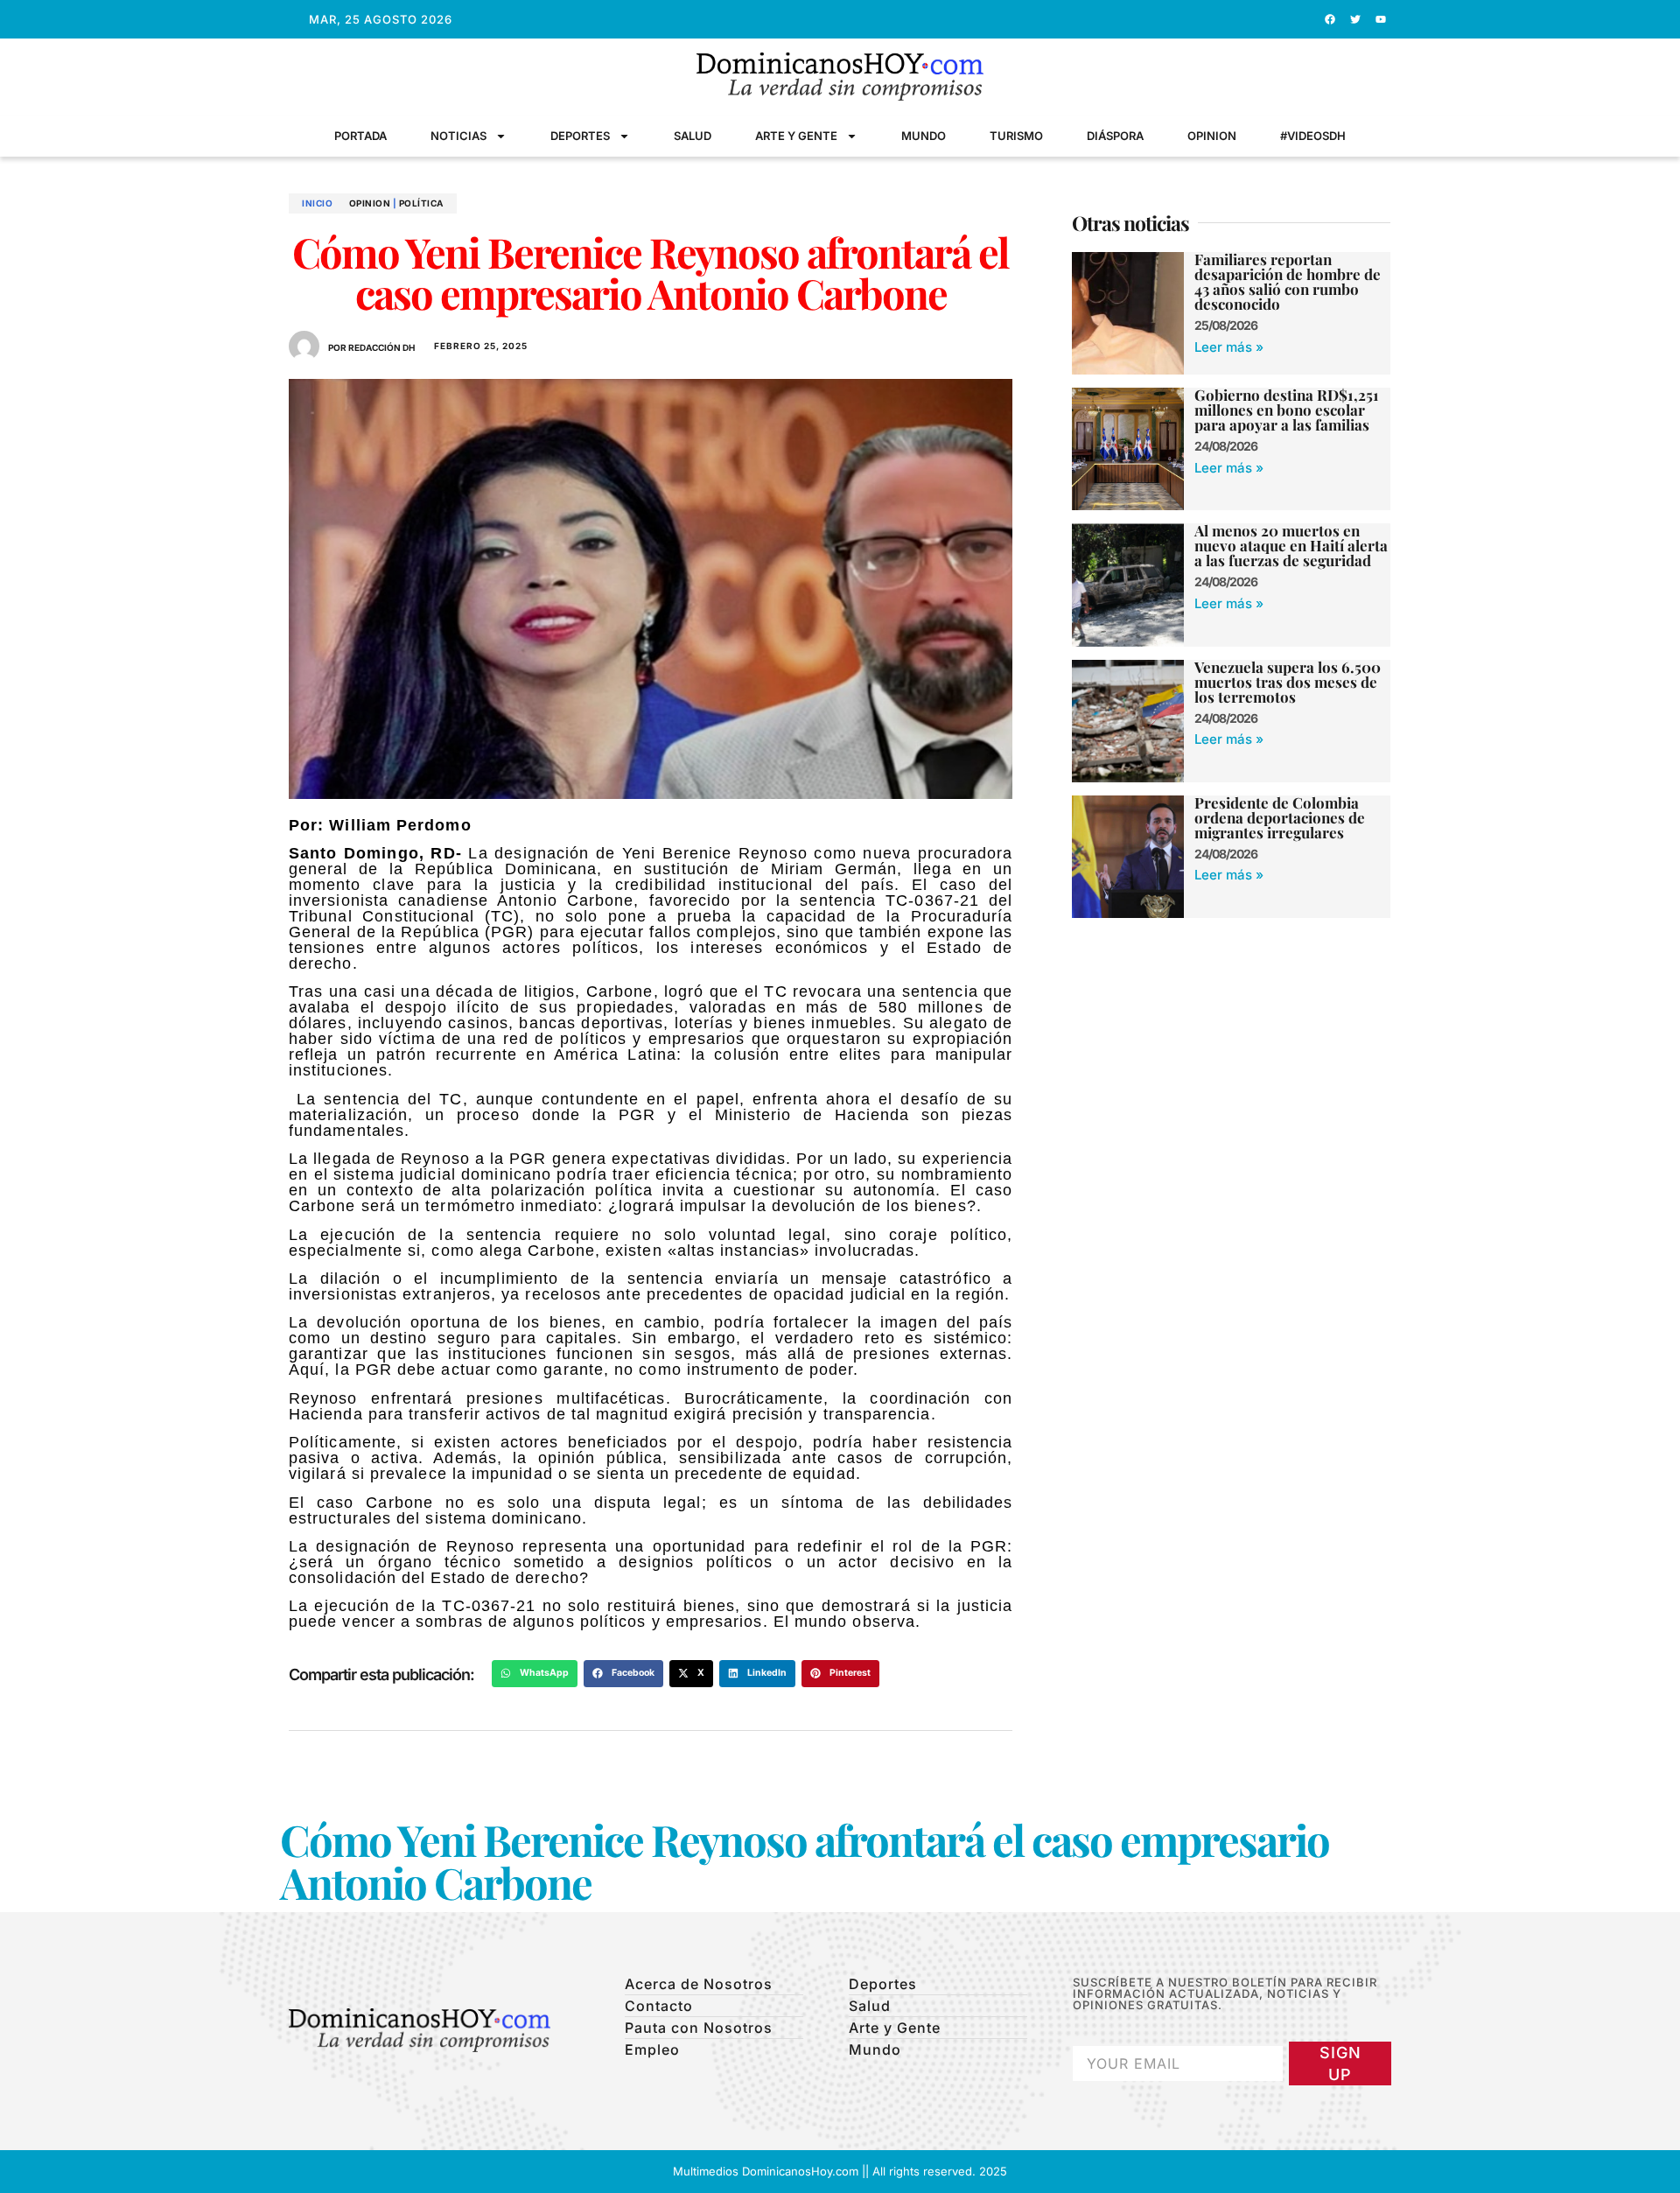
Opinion (1212, 136)
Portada (360, 136)
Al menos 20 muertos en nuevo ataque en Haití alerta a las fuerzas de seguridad (1291, 545)
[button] (535, 1674)
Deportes (580, 136)
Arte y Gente (796, 136)
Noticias (458, 136)
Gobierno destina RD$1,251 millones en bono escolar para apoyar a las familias (1287, 410)
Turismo (1016, 136)
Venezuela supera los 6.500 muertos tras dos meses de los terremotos (1288, 682)
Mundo (924, 136)
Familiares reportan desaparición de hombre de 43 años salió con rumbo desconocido (1288, 281)
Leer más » (1229, 347)
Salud (693, 136)
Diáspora (1115, 136)
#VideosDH (1313, 136)
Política (421, 203)
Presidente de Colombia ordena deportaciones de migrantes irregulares (1280, 817)
